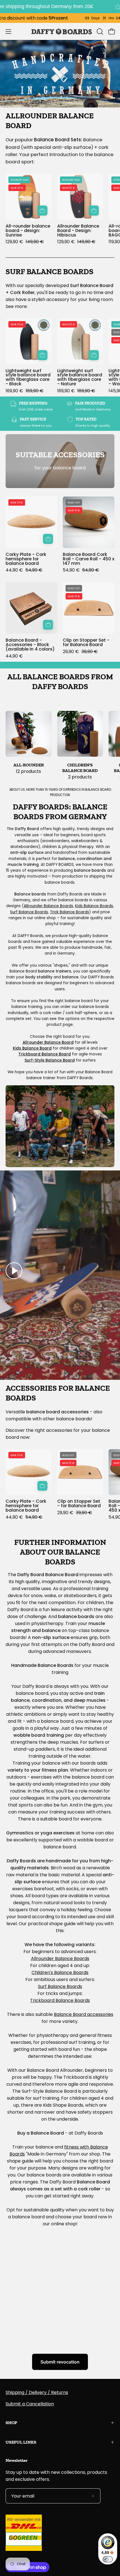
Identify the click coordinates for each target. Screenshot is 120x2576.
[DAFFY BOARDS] (60, 31)
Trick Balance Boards (69, 912)
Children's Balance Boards (60, 1972)
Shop (11, 2423)
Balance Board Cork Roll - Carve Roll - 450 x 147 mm (89, 559)
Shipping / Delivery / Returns (37, 2392)
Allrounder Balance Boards (48, 906)
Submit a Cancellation (30, 2404)
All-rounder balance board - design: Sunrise (28, 231)
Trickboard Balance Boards (60, 2000)
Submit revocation (60, 2362)
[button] (99, 32)
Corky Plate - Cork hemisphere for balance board (26, 559)
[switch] (108, 2559)
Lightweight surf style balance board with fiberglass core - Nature (80, 377)
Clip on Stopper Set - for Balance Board (86, 642)
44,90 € (14, 656)
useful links (21, 2442)
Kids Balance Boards (94, 906)
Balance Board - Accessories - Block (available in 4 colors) (30, 645)
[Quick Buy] (48, 625)
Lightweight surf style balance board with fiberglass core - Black (28, 377)
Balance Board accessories (84, 2014)
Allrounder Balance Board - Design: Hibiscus (78, 231)
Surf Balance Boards (29, 912)
